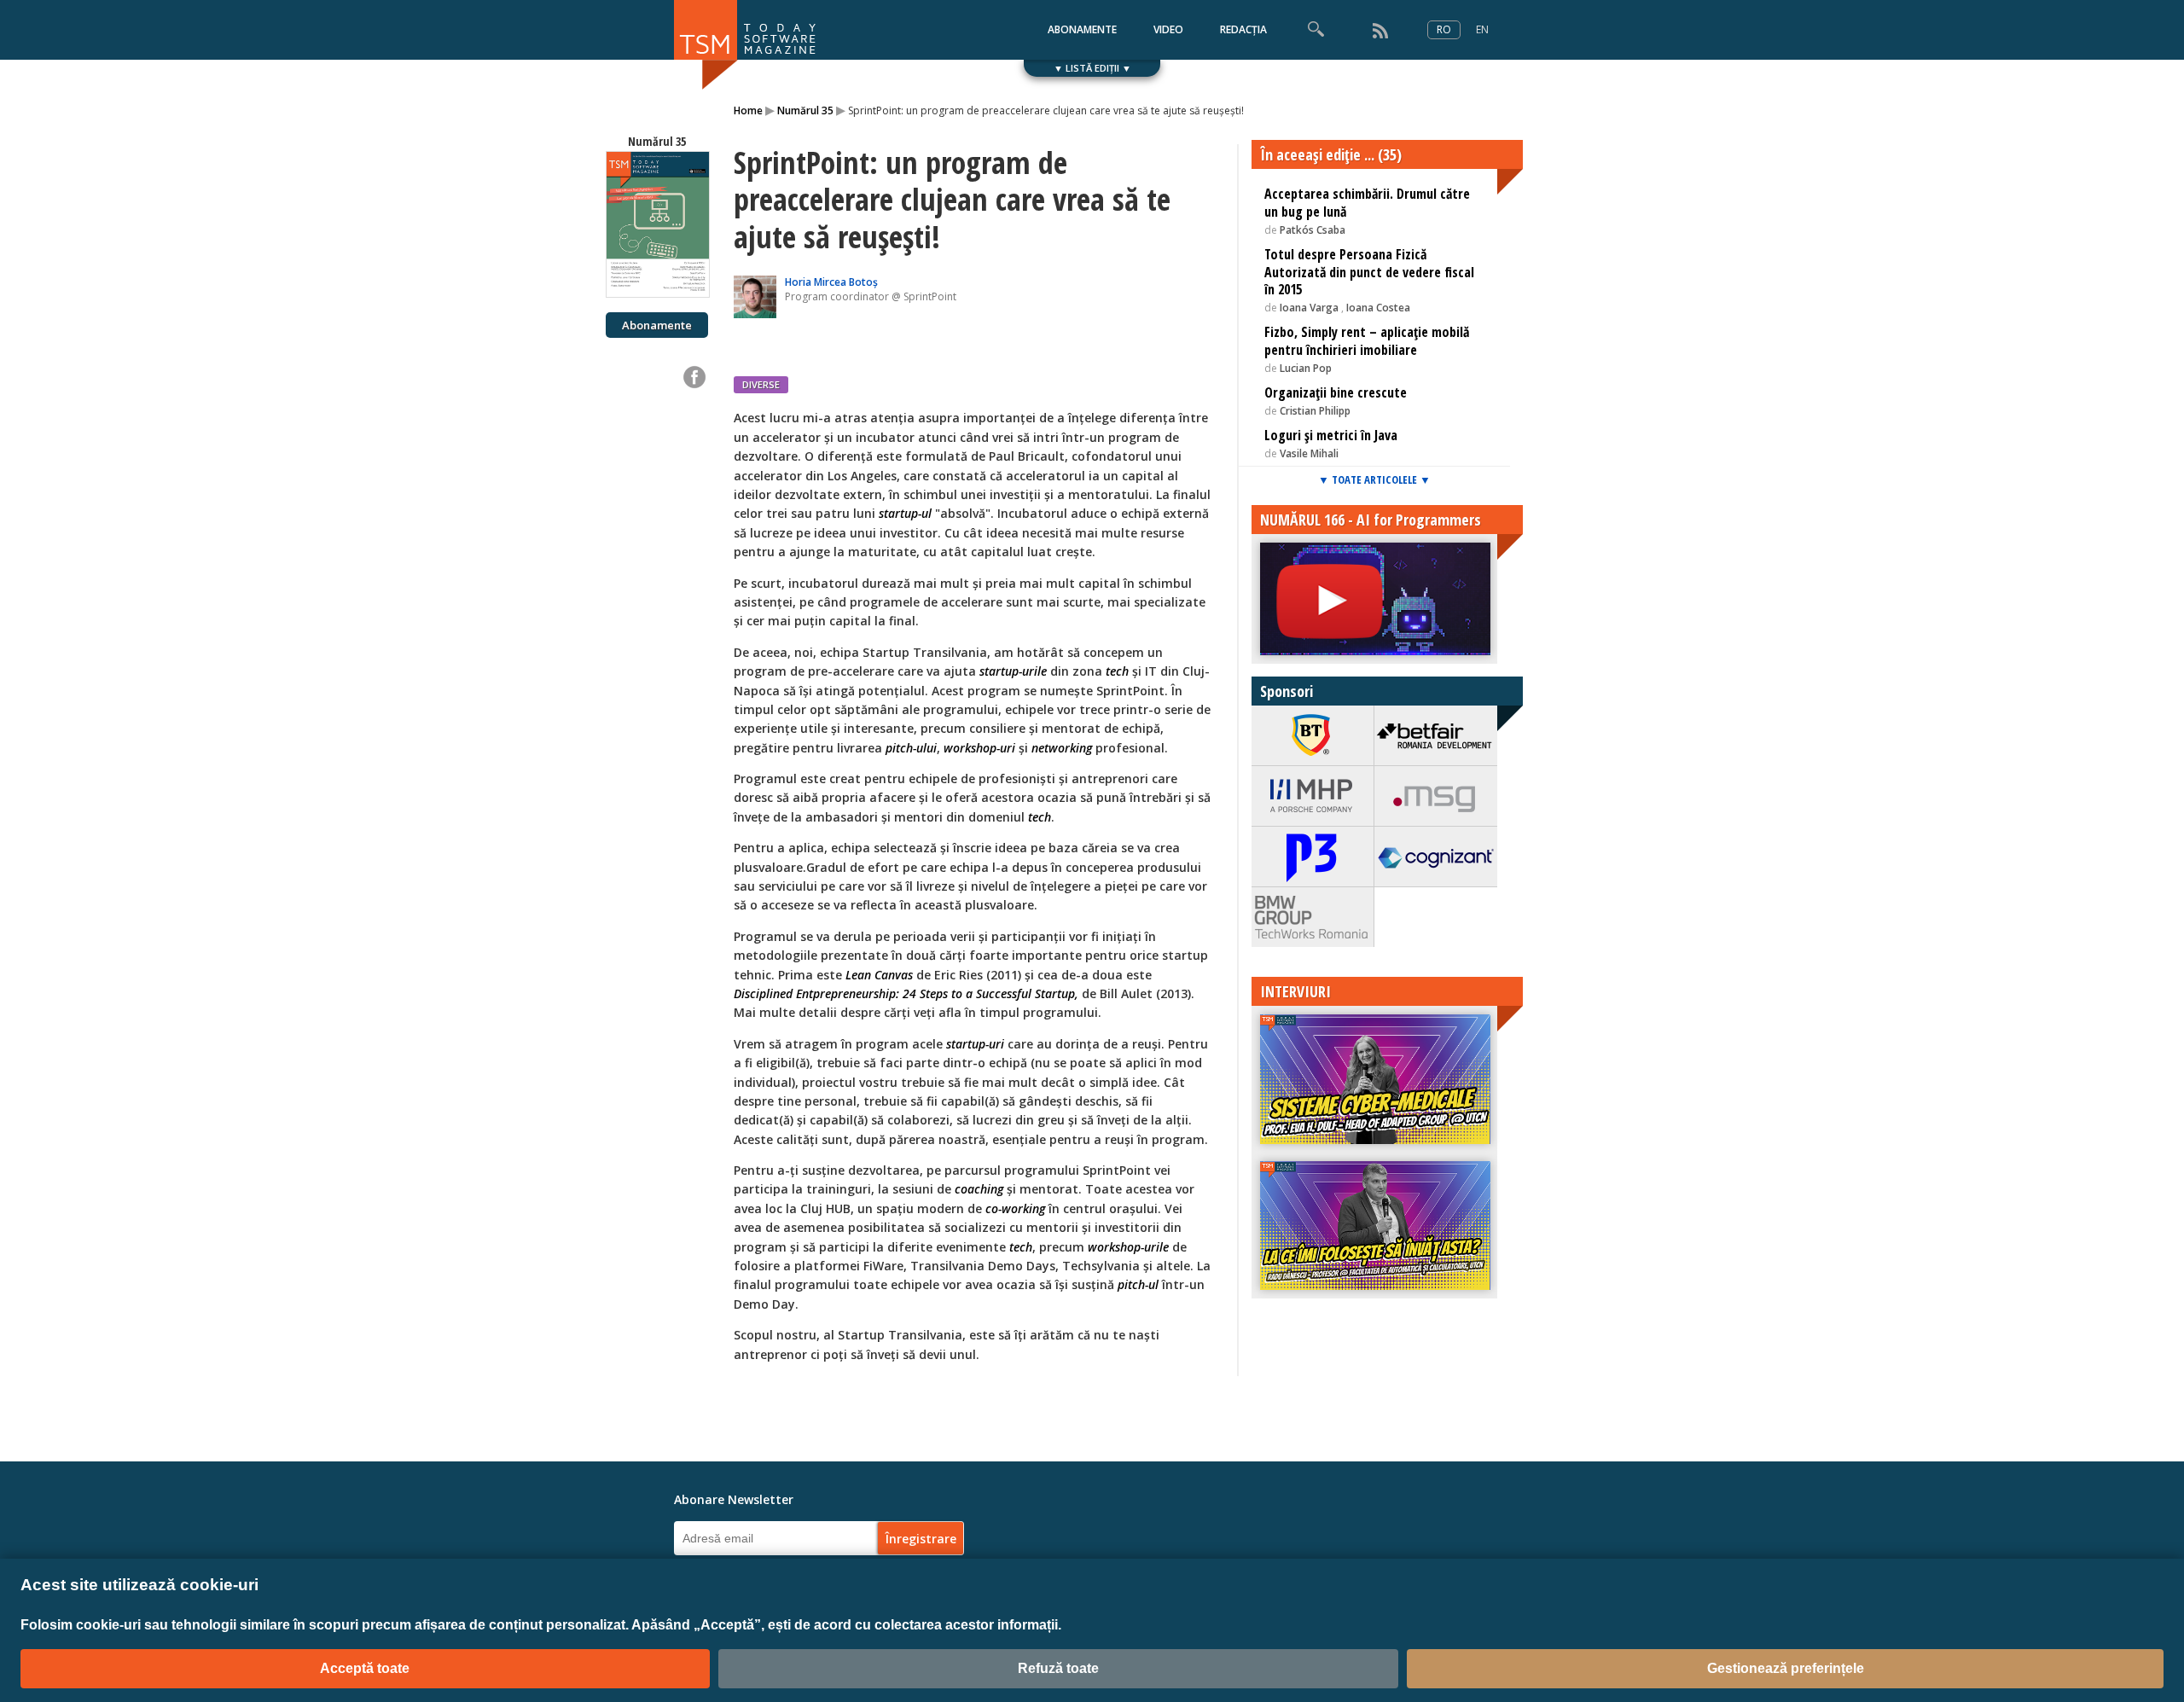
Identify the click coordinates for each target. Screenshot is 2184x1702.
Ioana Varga (1310, 308)
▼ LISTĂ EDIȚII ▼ (1092, 68)
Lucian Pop (1306, 368)
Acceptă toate (365, 1668)
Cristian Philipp (1315, 411)
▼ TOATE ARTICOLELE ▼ (1374, 479)
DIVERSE (761, 384)
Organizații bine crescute (1336, 392)
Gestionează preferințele (1786, 1668)
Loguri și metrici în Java (1331, 435)
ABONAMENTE (1082, 29)
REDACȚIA (1243, 29)
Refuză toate (1058, 1668)
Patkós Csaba (1313, 230)
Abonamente (657, 325)
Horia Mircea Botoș (831, 282)
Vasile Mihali (1309, 453)
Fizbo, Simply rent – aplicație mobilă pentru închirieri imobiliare (1367, 341)
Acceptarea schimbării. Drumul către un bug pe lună (1367, 203)
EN (1482, 29)
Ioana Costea (1378, 308)
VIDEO (1168, 29)
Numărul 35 (805, 110)
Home (748, 110)
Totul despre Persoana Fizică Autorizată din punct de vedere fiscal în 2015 (1369, 272)
